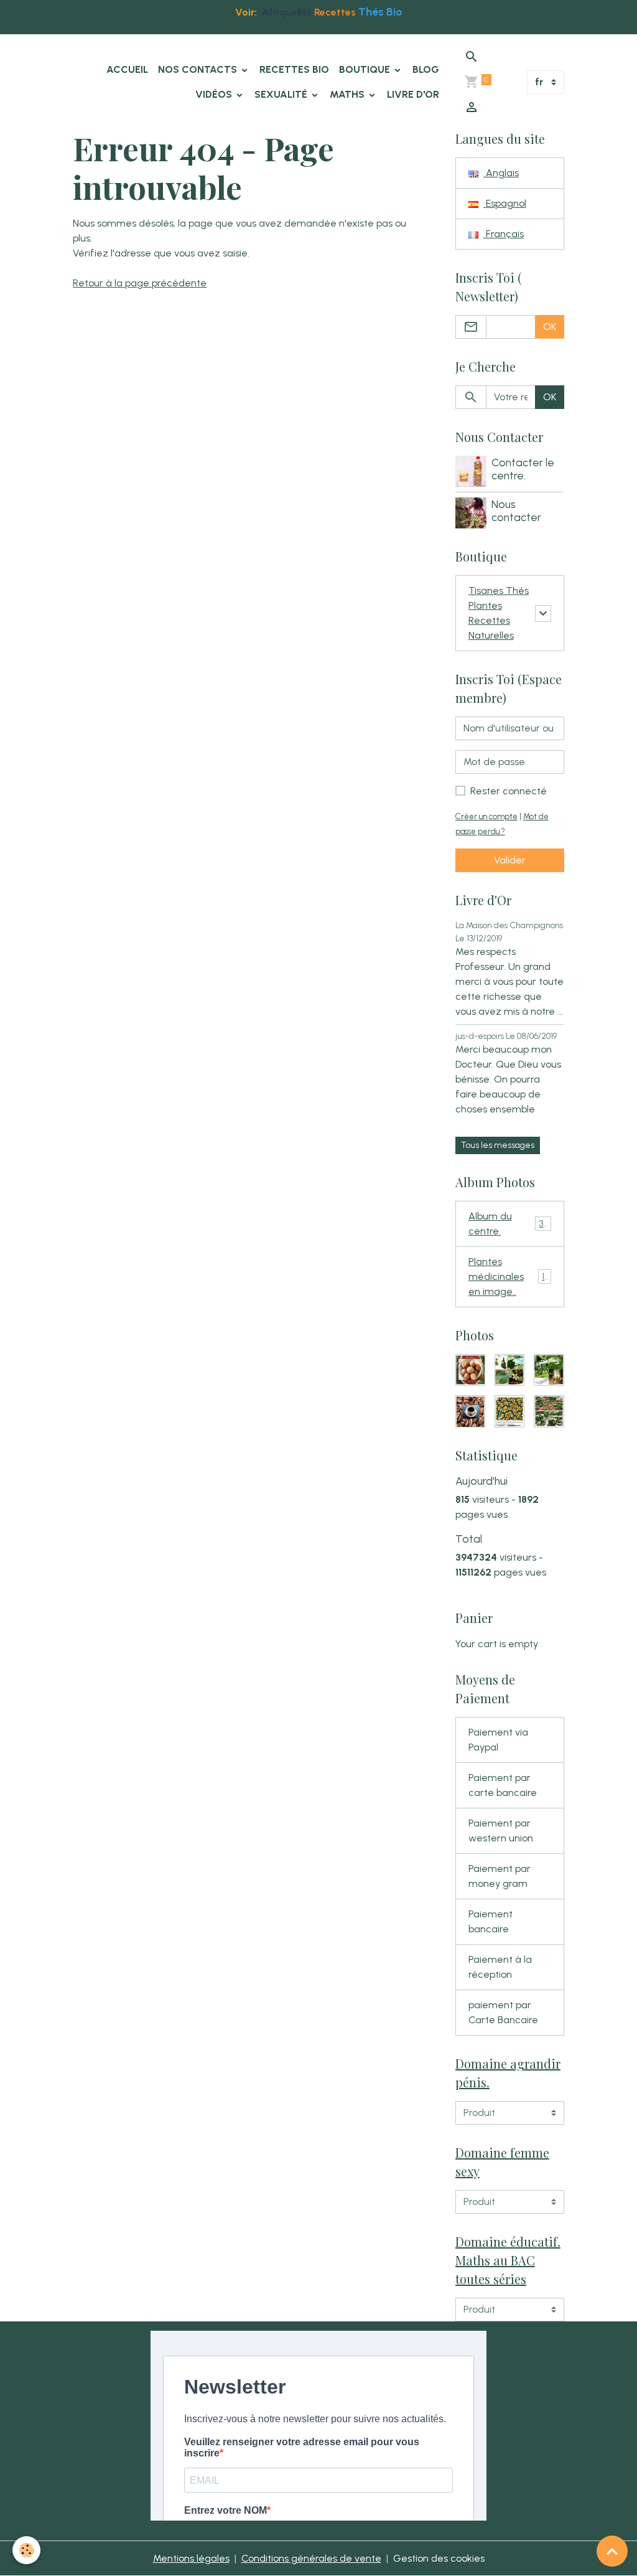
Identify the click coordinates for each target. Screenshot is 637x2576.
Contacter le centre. (523, 469)
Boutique (366, 69)
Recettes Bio (294, 69)
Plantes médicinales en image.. (510, 1276)
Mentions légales (191, 2558)
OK (550, 327)
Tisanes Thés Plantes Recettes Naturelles (499, 613)
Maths (348, 94)
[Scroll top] (612, 2551)
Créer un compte (486, 816)
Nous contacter (516, 510)
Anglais (501, 173)
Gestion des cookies (439, 2558)
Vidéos (215, 94)
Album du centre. (508, 1224)
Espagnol (505, 203)
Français (504, 234)
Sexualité (282, 94)
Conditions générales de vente (311, 2558)
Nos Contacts (199, 69)
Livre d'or (413, 94)
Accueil (127, 69)
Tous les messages (498, 1145)
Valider (510, 860)
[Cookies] (26, 2550)
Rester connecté (509, 791)
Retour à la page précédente (140, 283)
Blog (426, 69)
